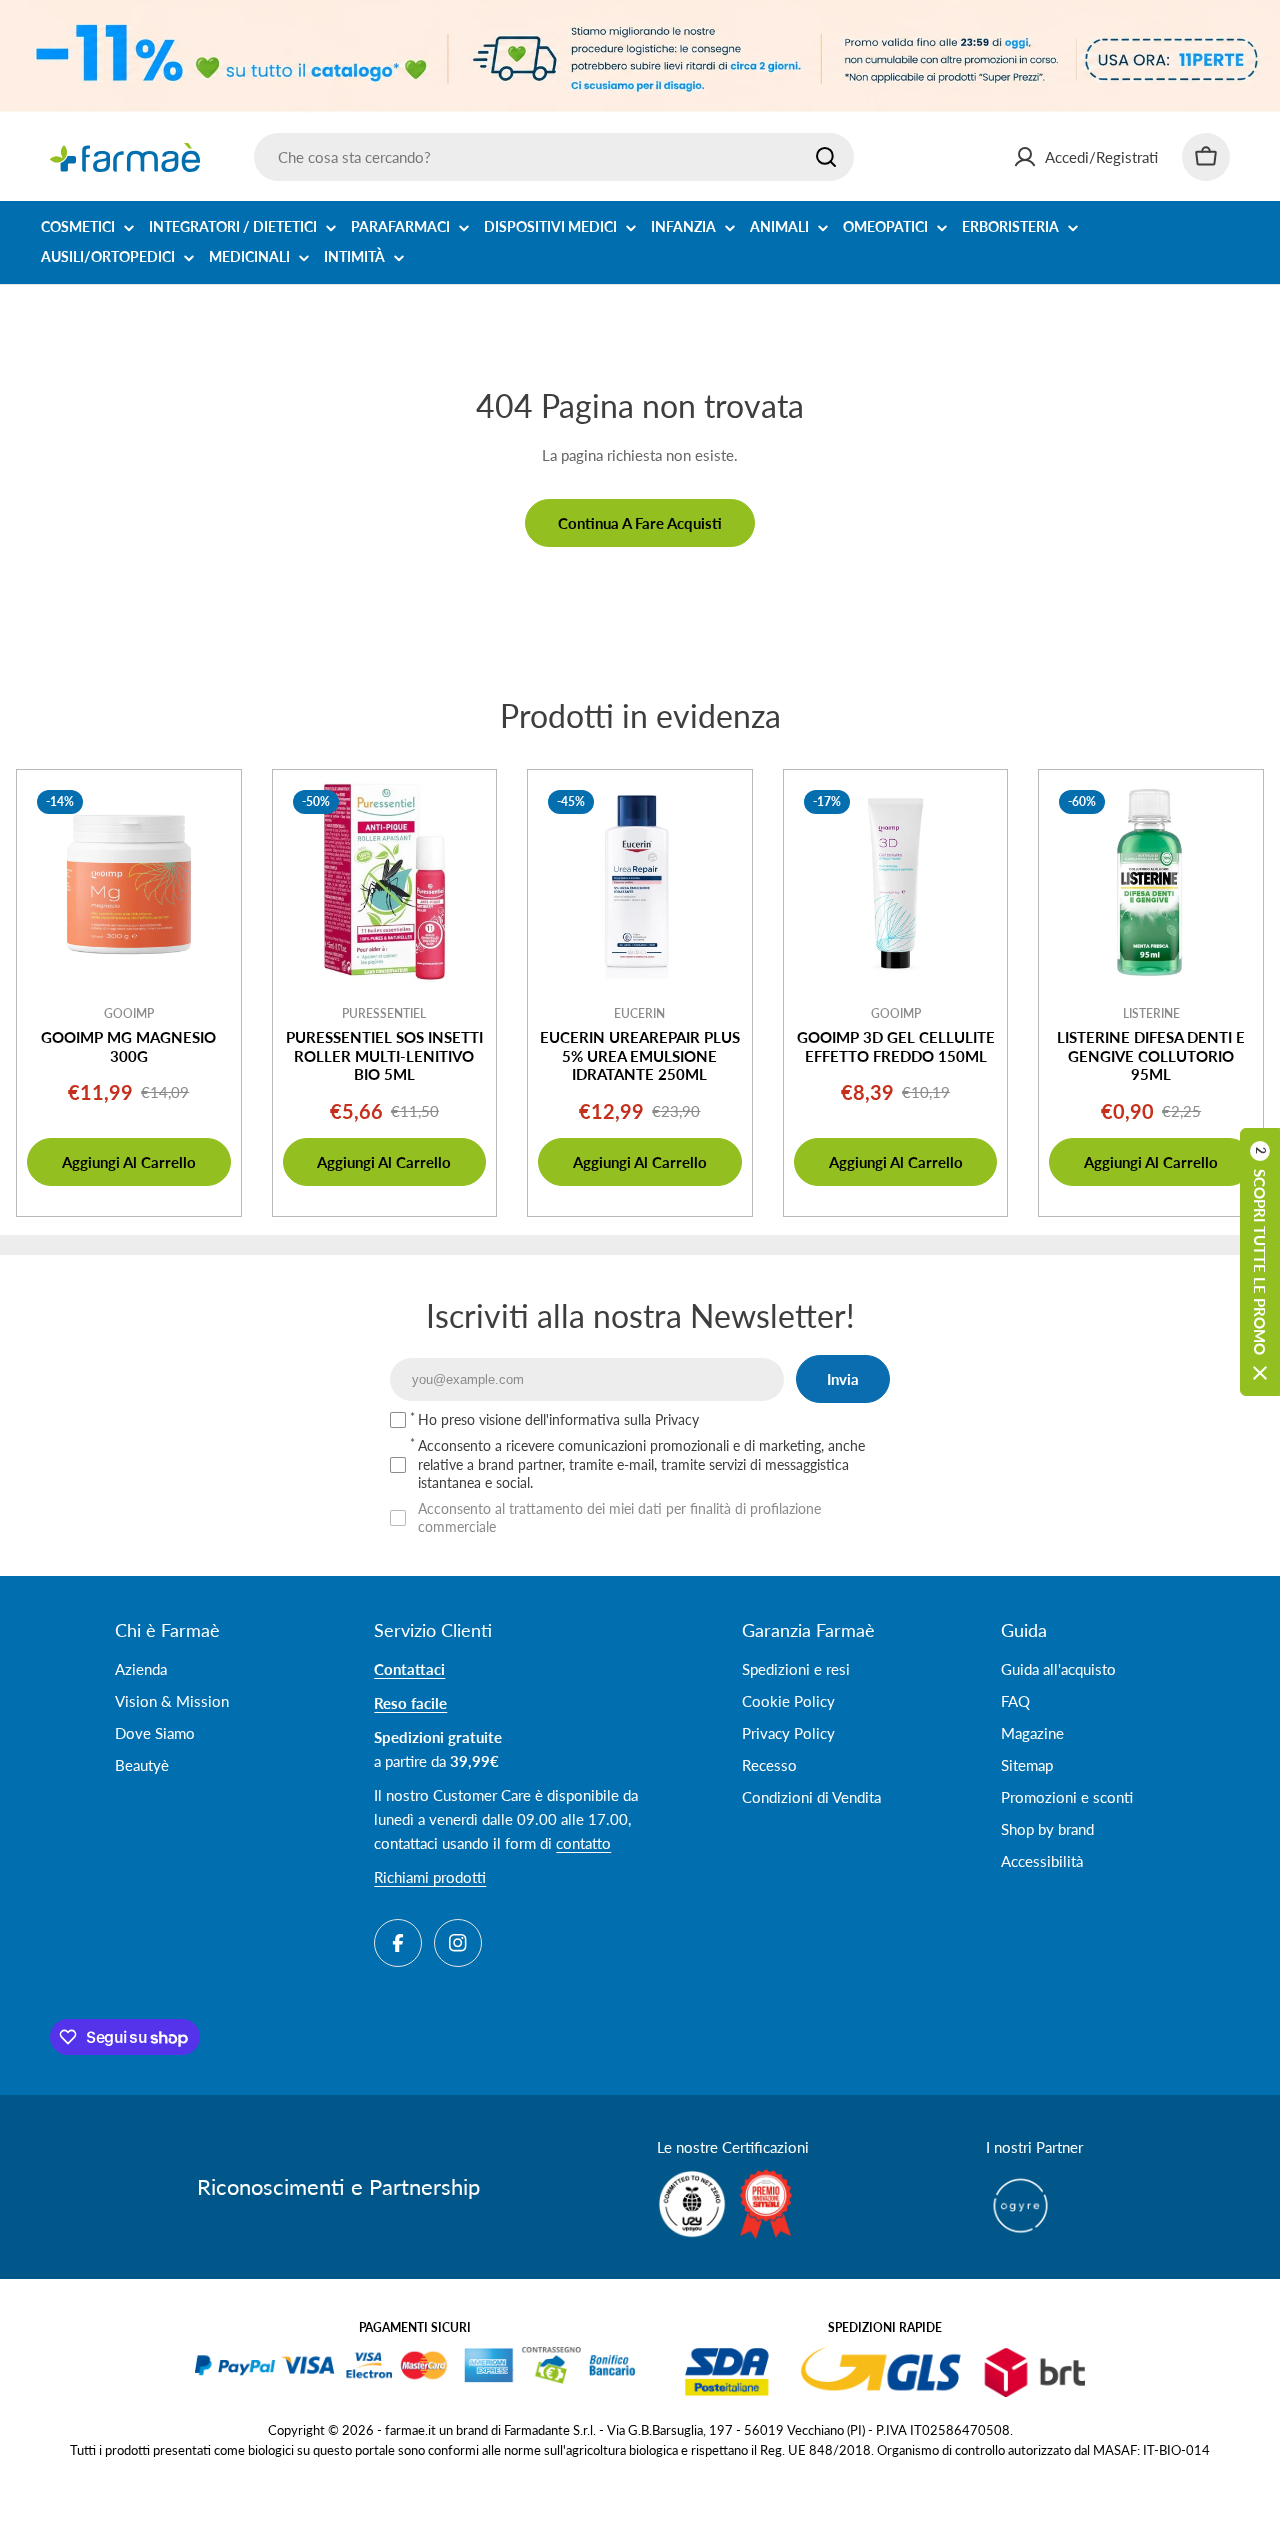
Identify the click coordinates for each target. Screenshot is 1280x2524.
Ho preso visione (558, 1419)
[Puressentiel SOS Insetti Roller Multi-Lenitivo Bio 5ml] (385, 882)
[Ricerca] (826, 157)
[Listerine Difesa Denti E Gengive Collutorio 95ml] (1151, 882)
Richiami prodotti (430, 1877)
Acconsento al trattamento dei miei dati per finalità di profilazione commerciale (619, 1517)
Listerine (1151, 1013)
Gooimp (129, 1013)
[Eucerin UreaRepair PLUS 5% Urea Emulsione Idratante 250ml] (640, 882)
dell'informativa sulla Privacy (612, 1419)
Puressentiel (384, 1013)
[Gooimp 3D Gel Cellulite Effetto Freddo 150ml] (896, 882)
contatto (583, 1843)
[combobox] (554, 157)
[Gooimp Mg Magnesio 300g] (129, 882)
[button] (1260, 1262)
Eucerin (639, 1013)
